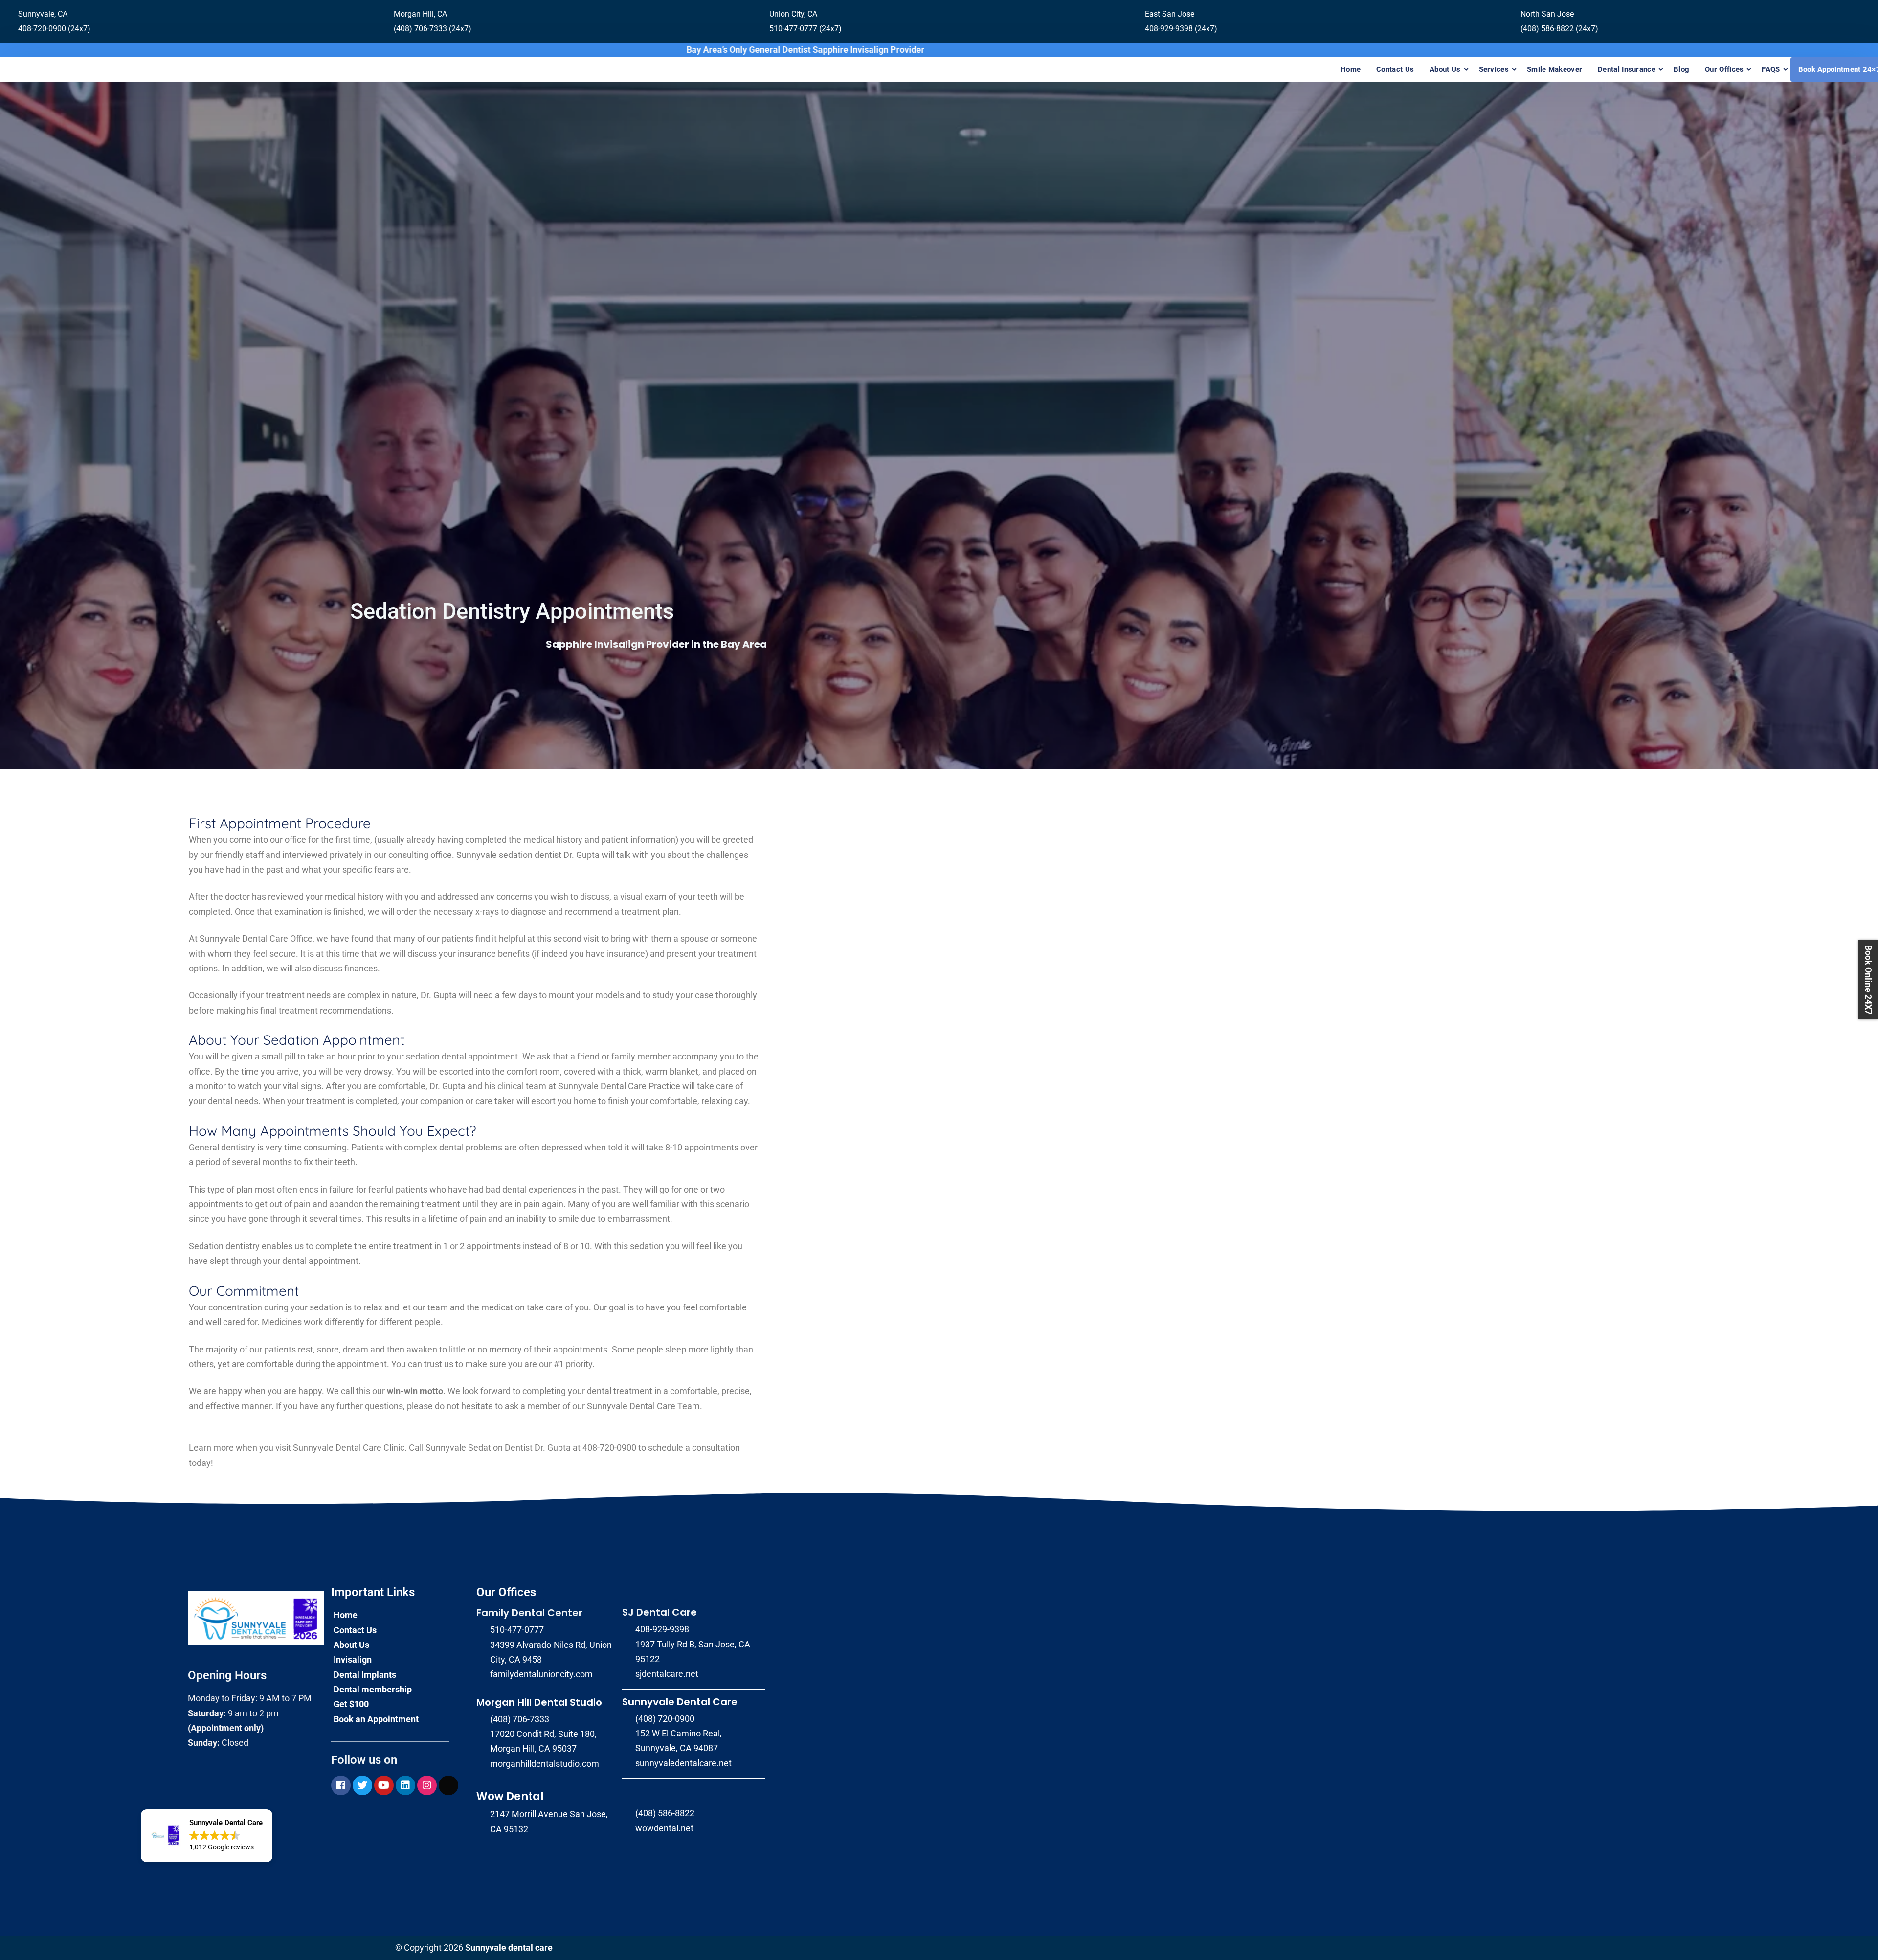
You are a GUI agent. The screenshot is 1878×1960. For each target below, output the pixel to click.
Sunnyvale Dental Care (680, 1702)
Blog (1681, 69)
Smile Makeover (1554, 69)
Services (1494, 69)
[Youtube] (384, 1785)
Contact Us (1395, 69)
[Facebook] (341, 1785)
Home (1351, 69)
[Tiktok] (448, 1785)
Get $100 (351, 1704)
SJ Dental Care (660, 1612)
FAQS (1771, 69)
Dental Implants (365, 1675)
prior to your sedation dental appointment (438, 1056)
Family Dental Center (529, 1613)
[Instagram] (427, 1785)
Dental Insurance (1627, 69)
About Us (1445, 69)
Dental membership (373, 1689)
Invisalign (353, 1659)
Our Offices (1724, 69)
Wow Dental (510, 1796)
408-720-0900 (609, 1448)
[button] (207, 1836)
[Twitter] (362, 1785)
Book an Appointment (376, 1719)
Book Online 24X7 (1868, 980)
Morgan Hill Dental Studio (539, 1702)
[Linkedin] (405, 1785)
